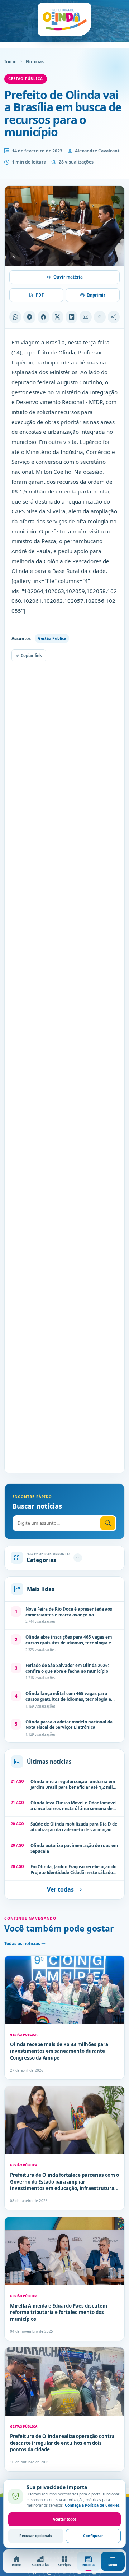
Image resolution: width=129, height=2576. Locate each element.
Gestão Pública (26, 79)
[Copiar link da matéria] (100, 317)
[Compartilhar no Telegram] (29, 317)
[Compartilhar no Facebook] (44, 317)
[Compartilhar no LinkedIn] (71, 317)
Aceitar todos (64, 2519)
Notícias (35, 62)
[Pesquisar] (108, 1523)
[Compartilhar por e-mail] (85, 317)
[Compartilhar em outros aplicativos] (114, 317)
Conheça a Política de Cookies (92, 2505)
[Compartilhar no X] (58, 317)
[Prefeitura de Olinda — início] (64, 19)
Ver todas (60, 1889)
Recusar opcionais (36, 2536)
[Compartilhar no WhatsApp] (15, 317)
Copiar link (31, 655)
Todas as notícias (23, 1944)
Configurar (93, 2536)
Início (11, 62)
